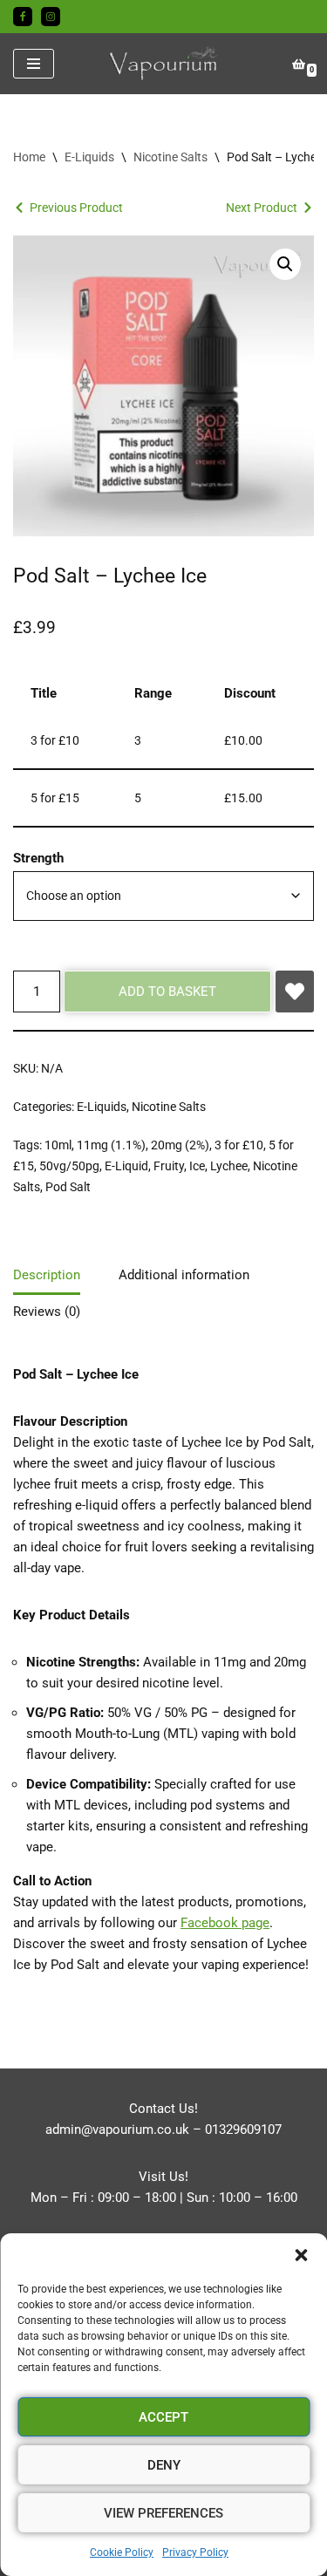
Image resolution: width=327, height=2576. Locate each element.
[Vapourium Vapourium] (164, 64)
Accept (163, 2417)
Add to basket (167, 992)
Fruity (169, 1166)
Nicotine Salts (170, 157)
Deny (164, 2465)
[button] (301, 2255)
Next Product (262, 208)
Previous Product (76, 208)
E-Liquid (126, 1166)
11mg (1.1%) (111, 1145)
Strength (38, 858)
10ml (58, 1145)
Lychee (229, 1166)
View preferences (163, 2513)
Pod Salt (68, 1187)
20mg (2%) (180, 1145)
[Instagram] (51, 17)
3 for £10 (239, 1145)
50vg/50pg (69, 1166)
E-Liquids (89, 157)
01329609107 (243, 2130)
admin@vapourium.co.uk (117, 2130)
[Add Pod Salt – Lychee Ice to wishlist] (295, 992)
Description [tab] (47, 1275)
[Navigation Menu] (34, 64)
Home (29, 157)
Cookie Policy (122, 2552)
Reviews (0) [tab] (47, 1312)
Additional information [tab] (184, 1275)
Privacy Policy (195, 2552)
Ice (197, 1166)
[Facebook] (23, 17)
